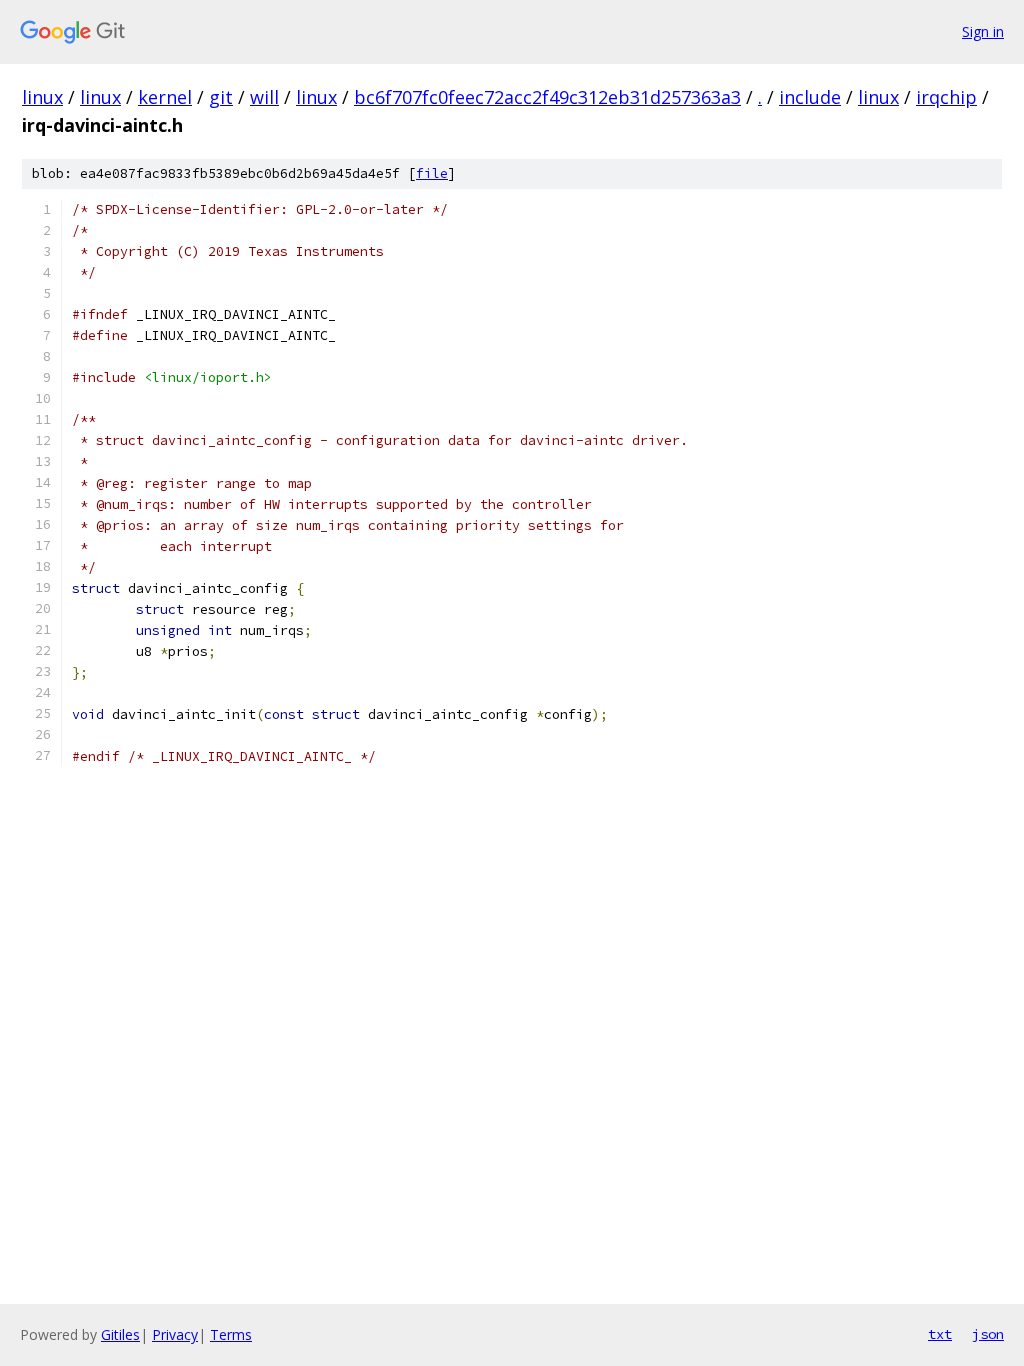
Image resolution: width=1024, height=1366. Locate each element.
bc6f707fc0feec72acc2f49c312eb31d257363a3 (547, 97)
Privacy (175, 1334)
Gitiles (120, 1334)
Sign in (983, 31)
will (264, 97)
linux (42, 97)
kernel (165, 97)
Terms (231, 1334)
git (221, 97)
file (432, 173)
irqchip (946, 97)
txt (940, 1334)
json (988, 1334)
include (810, 97)
